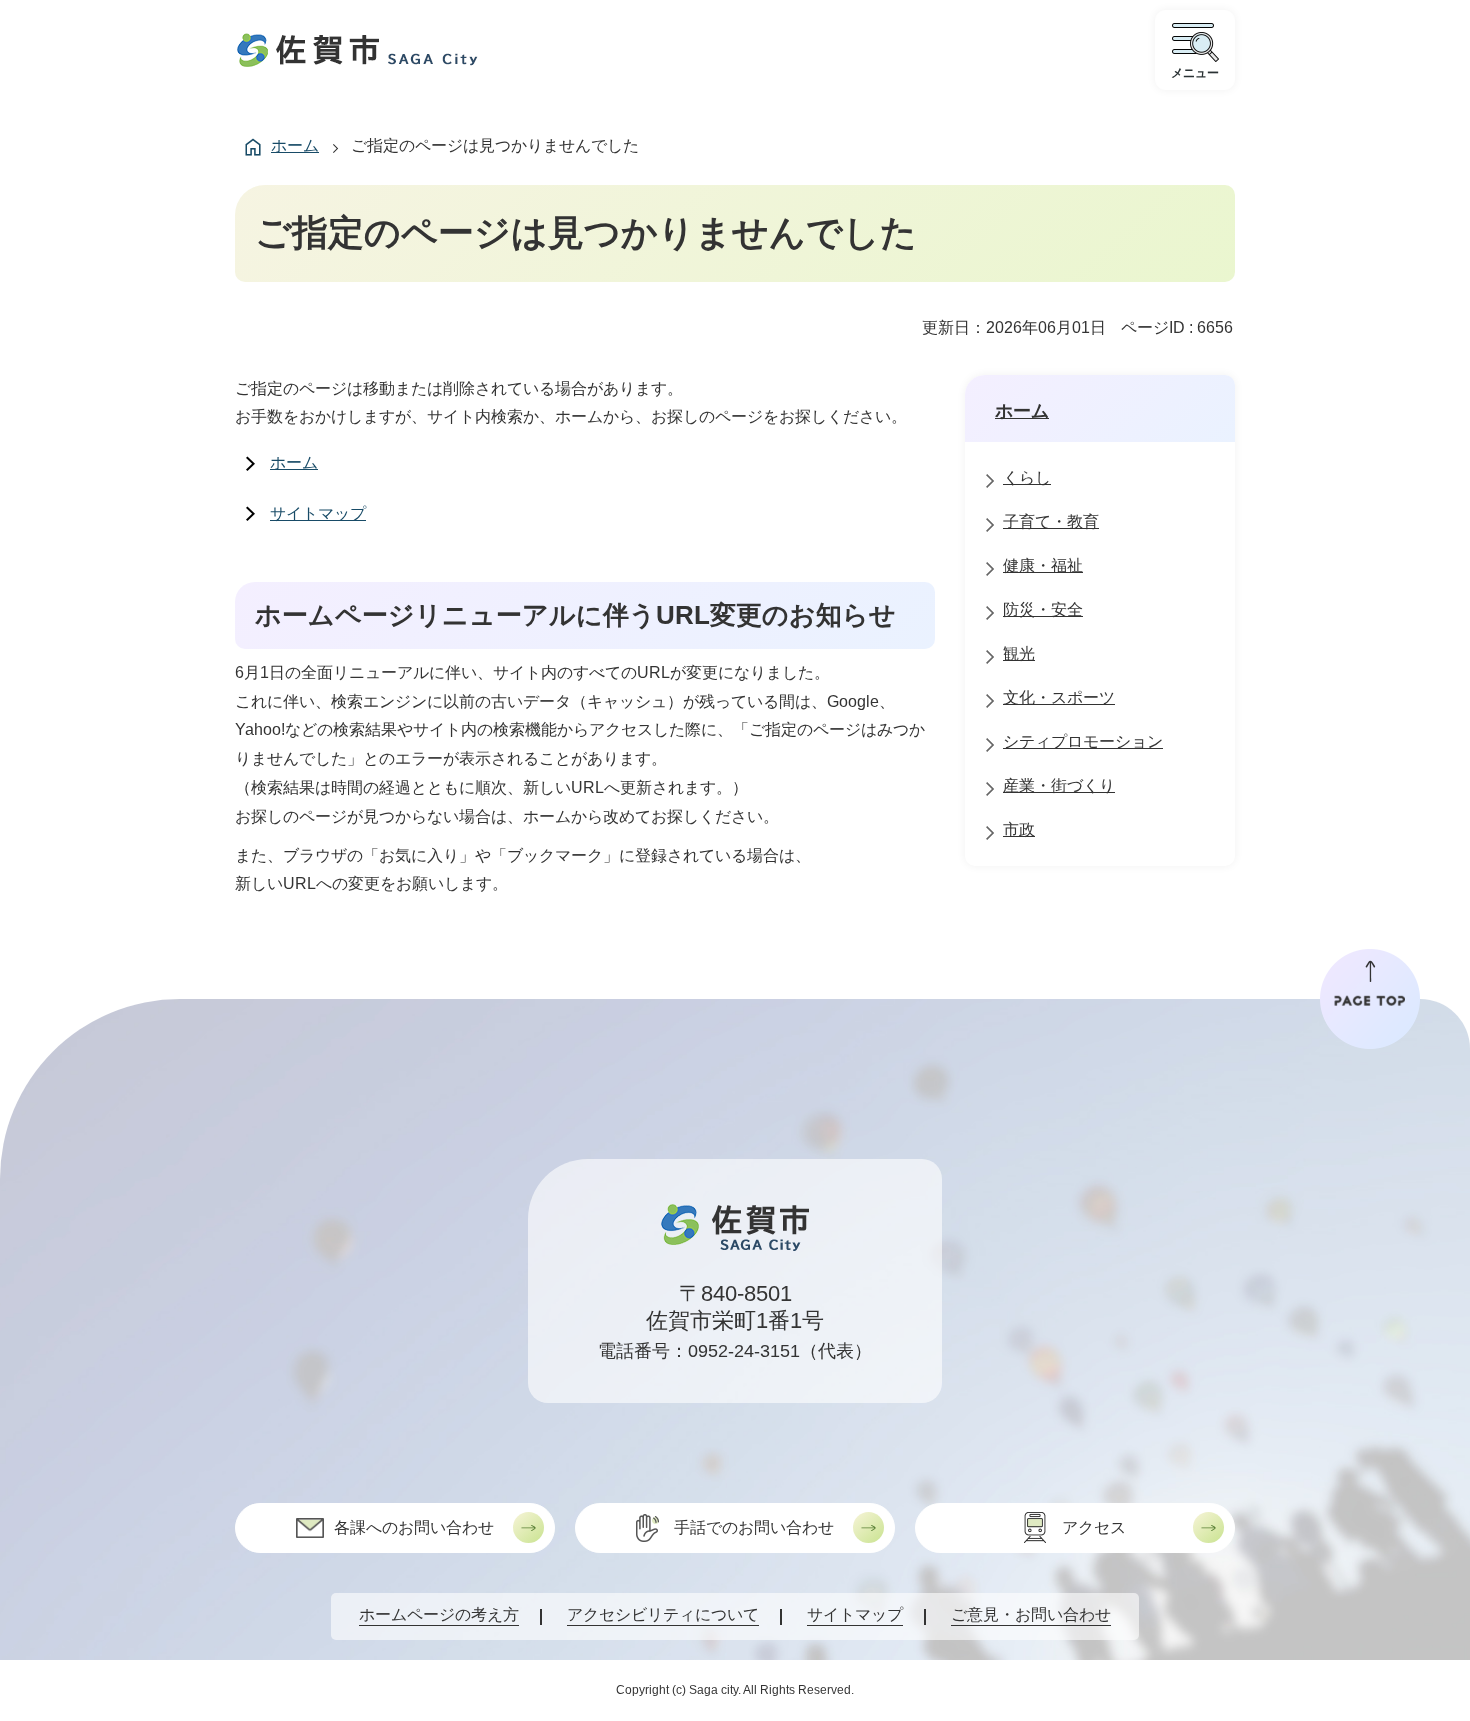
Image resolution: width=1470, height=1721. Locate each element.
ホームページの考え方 (439, 1614)
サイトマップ (318, 513)
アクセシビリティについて (663, 1614)
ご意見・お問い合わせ (1031, 1614)
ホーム (295, 145)
